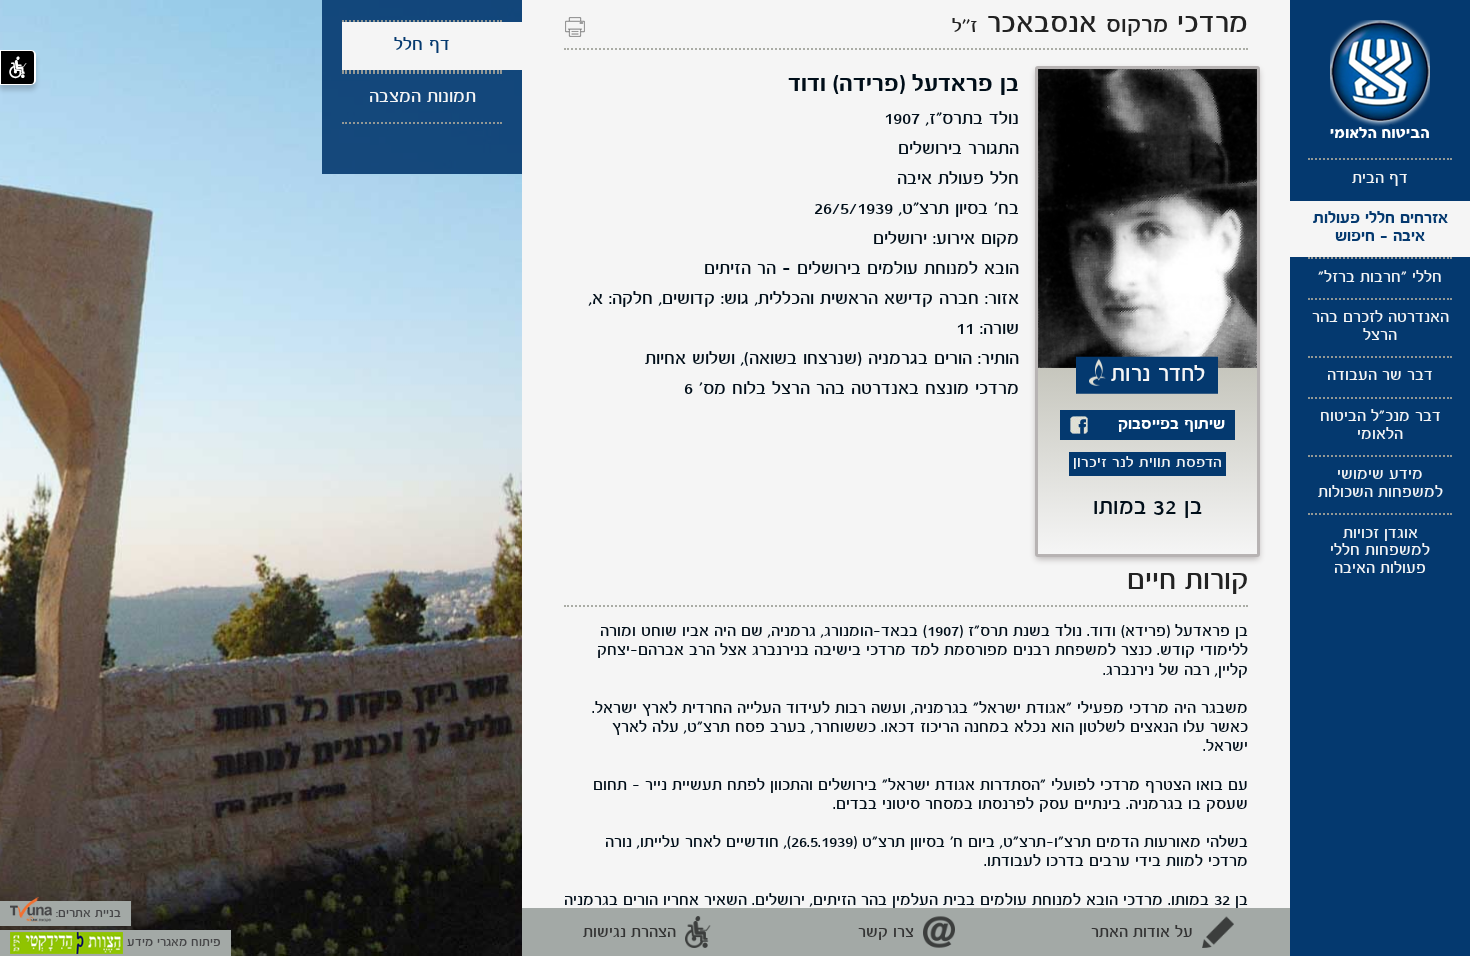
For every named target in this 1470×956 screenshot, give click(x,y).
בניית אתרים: (86, 913)
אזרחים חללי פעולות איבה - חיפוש (1380, 228)
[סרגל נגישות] (18, 67)
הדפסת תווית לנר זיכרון (1147, 463)
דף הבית (1380, 179)
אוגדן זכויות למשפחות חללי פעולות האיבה (1380, 551)
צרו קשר (886, 933)
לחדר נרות (1158, 374)
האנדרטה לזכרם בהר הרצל (1380, 327)
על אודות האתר (1142, 933)
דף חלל (422, 45)
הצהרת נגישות (629, 933)
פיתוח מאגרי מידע (172, 942)
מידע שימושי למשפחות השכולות (1380, 484)
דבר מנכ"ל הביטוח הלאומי (1380, 426)
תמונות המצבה (422, 97)
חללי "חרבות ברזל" (1380, 278)
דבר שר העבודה (1380, 376)
